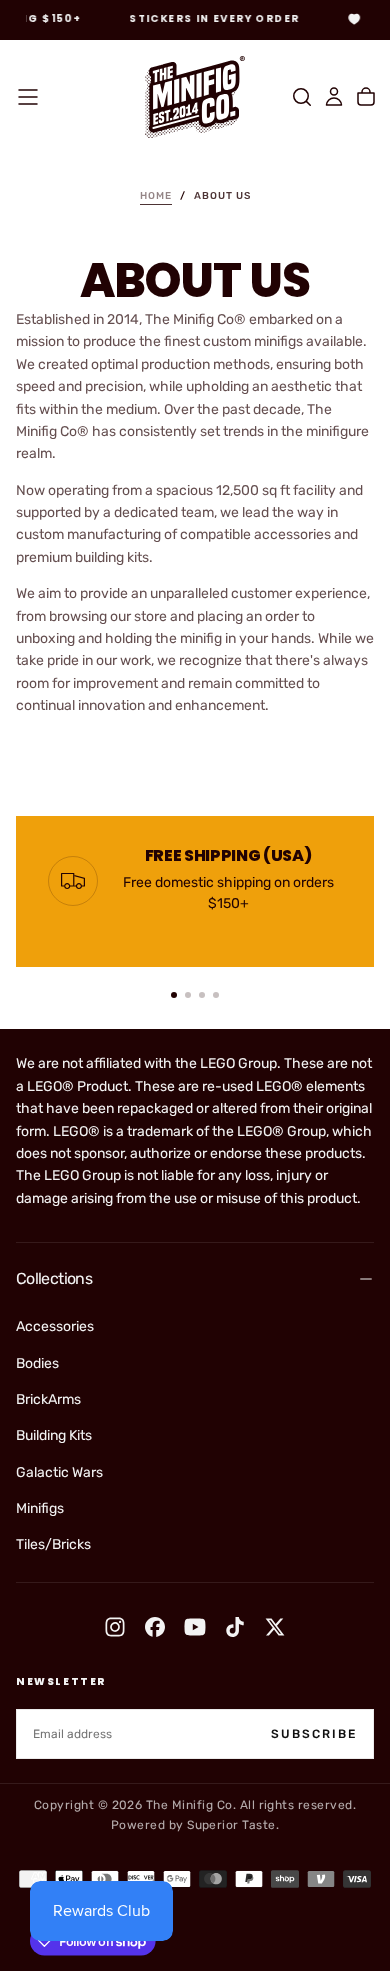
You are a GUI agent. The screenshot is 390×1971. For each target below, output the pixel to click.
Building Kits (54, 1435)
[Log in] (334, 97)
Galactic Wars (59, 1472)
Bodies (37, 1363)
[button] (28, 97)
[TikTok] (235, 1627)
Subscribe (314, 1734)
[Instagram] (115, 1627)
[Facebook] (155, 1627)
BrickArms (48, 1399)
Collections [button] (54, 1278)
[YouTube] (195, 1627)
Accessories (55, 1326)
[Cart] (366, 97)
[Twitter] (275, 1627)
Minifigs (40, 1508)
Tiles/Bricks (53, 1544)
